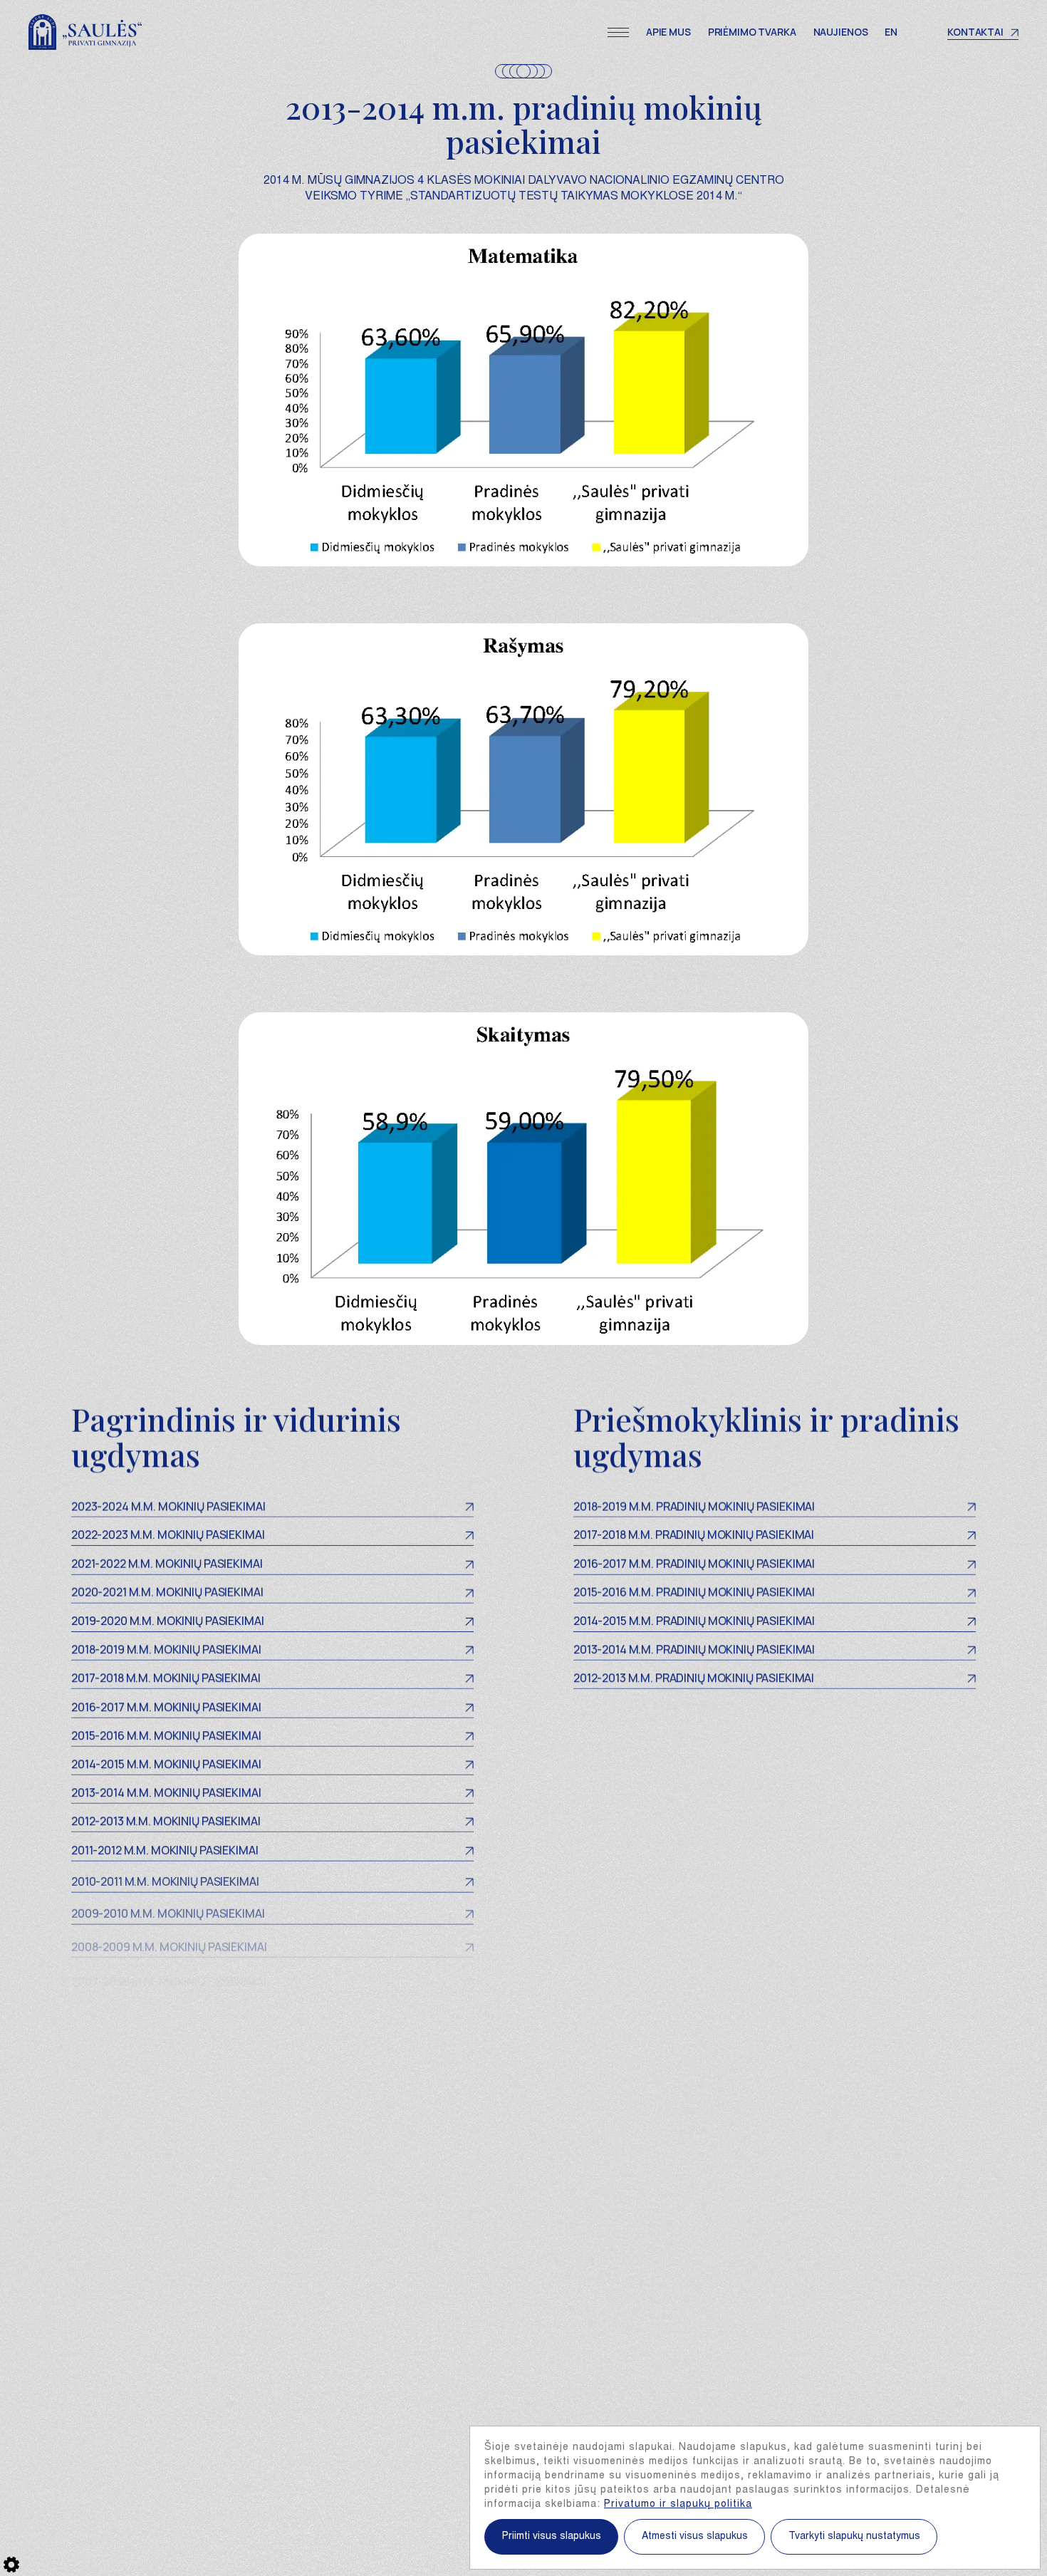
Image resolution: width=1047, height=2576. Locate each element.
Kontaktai (975, 32)
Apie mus (668, 32)
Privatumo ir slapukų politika (678, 2505)
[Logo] (85, 32)
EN (891, 32)
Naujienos (841, 32)
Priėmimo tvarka (752, 32)
